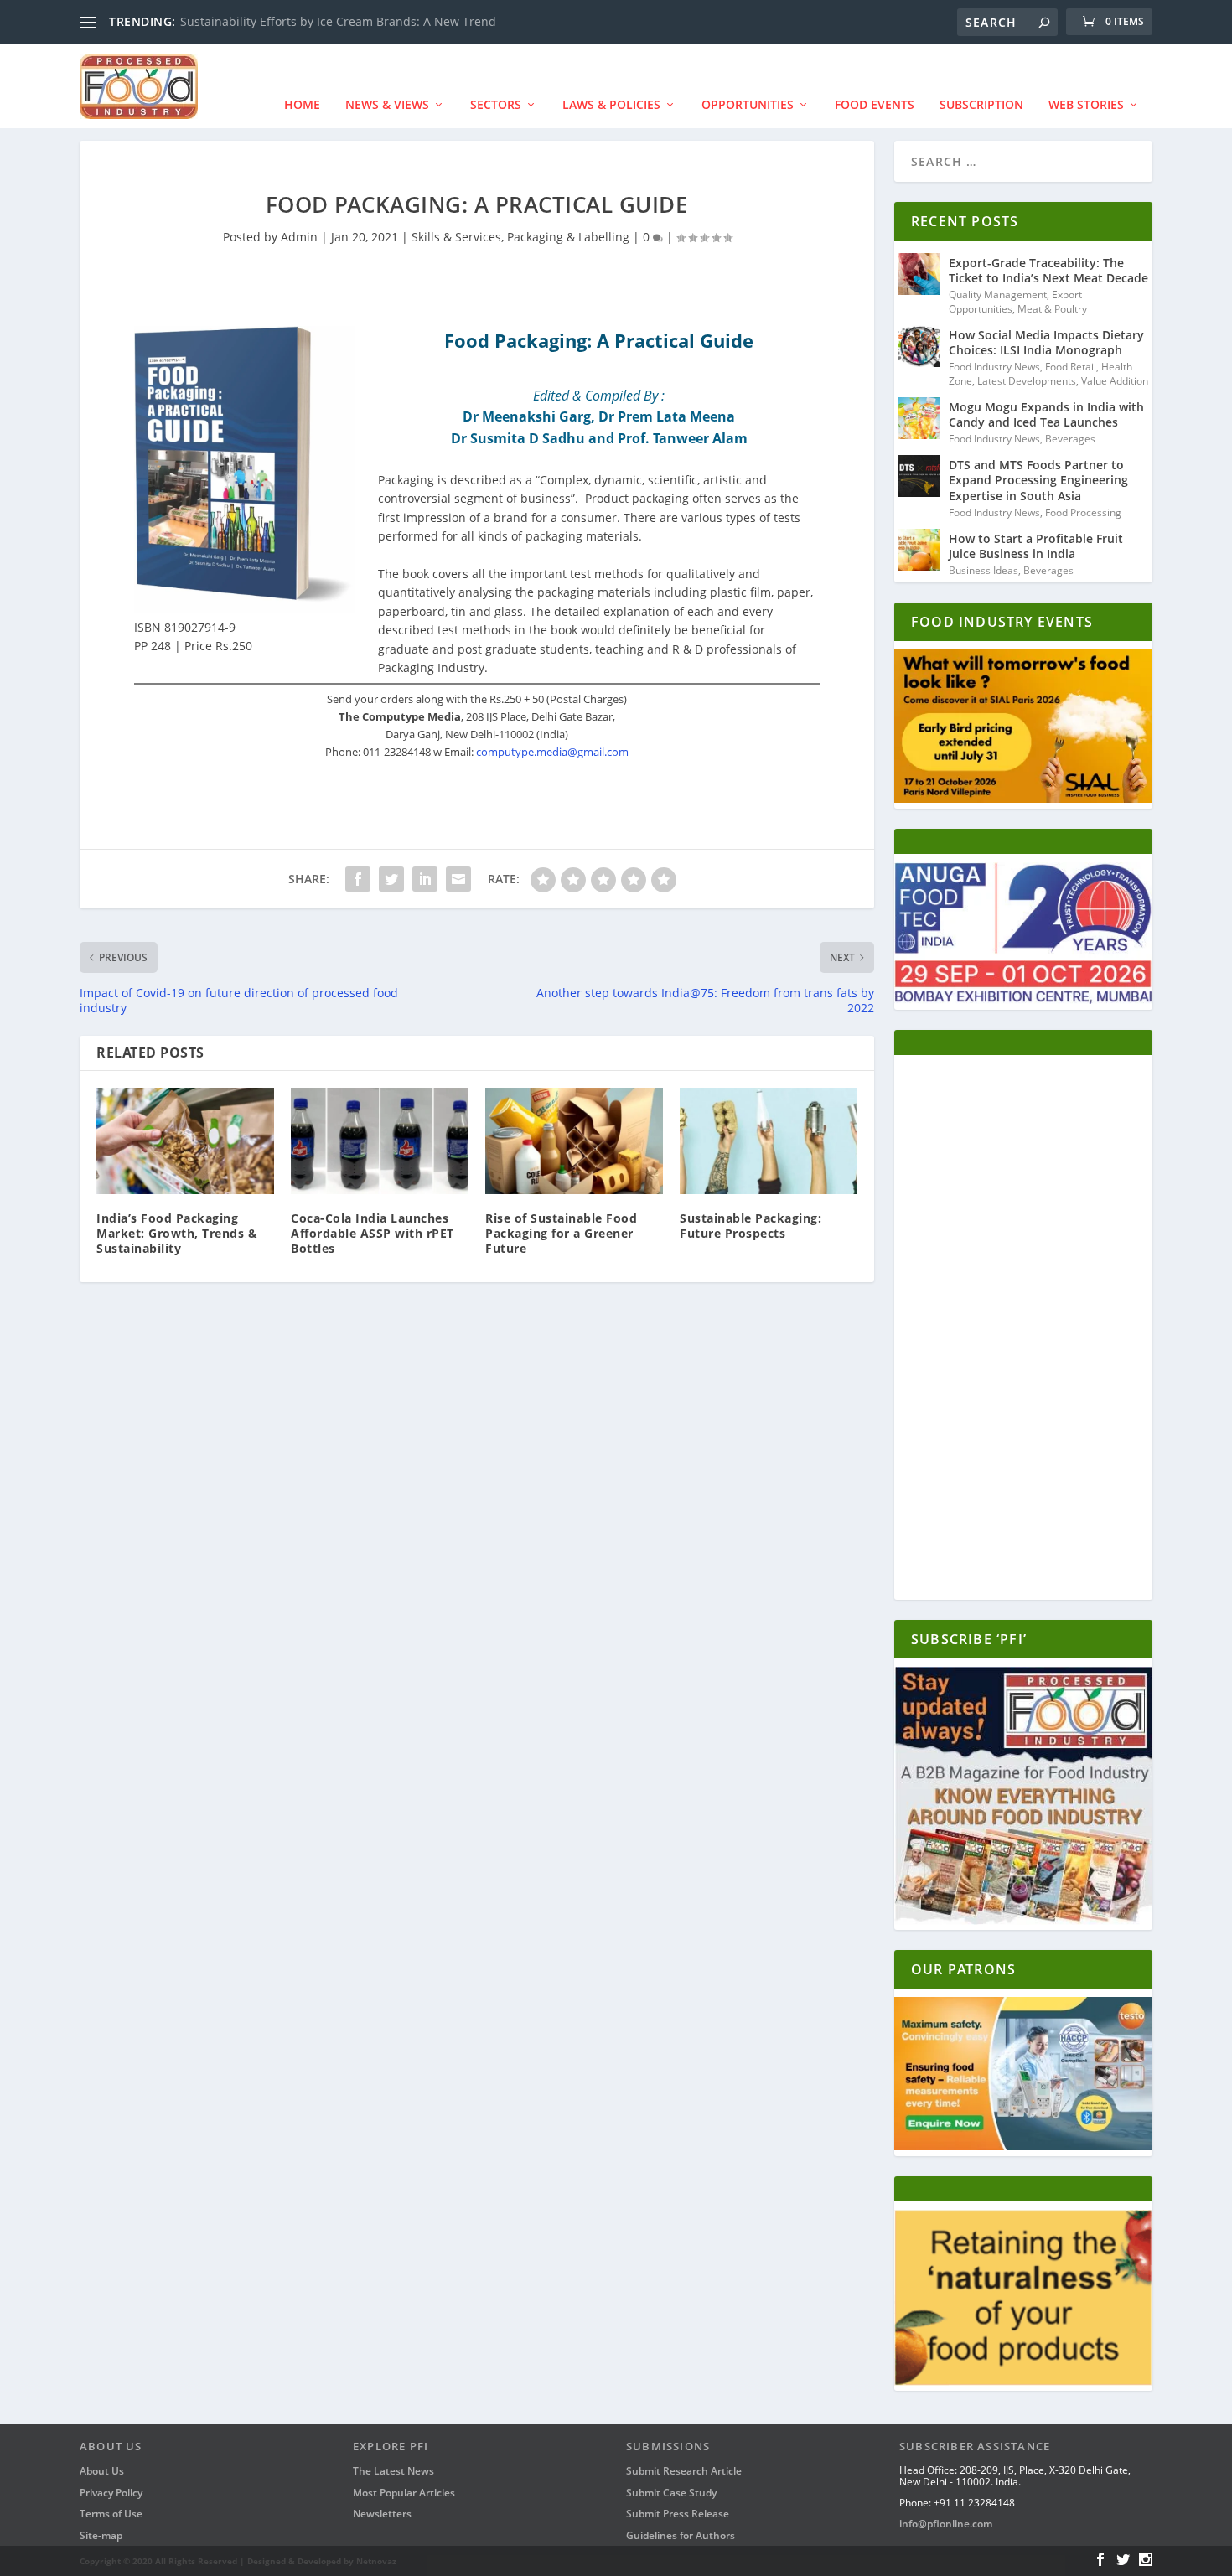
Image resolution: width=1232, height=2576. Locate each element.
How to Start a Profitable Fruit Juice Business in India (1036, 546)
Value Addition (1115, 381)
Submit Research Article (684, 2471)
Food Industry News (994, 367)
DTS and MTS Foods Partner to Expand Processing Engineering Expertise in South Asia (1038, 480)
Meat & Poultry (1052, 309)
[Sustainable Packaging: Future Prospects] (769, 1141)
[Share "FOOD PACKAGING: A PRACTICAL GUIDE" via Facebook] (358, 879)
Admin (299, 237)
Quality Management (998, 295)
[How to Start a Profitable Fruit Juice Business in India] (919, 550)
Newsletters (382, 2514)
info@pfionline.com (946, 2524)
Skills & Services (456, 237)
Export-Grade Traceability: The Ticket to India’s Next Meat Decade (1048, 270)
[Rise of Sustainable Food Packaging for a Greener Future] (574, 1141)
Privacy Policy (111, 2493)
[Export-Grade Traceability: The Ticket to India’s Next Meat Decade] (919, 274)
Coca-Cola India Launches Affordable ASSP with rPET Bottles (373, 1233)
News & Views (387, 104)
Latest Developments (1027, 381)
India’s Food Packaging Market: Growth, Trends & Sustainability (177, 1233)
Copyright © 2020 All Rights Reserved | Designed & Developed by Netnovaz (238, 2561)
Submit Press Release (678, 2514)
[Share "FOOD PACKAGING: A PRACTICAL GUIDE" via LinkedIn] (425, 879)
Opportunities (748, 104)
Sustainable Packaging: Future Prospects (751, 1226)
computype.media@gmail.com (552, 752)
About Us (102, 2471)
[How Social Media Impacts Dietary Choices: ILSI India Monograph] (919, 346)
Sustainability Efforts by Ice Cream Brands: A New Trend (338, 21)
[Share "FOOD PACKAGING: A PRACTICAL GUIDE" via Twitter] (391, 879)
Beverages (1070, 439)
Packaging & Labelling (568, 237)
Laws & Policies (611, 104)
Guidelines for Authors (681, 2535)
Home (302, 104)
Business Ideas (984, 570)
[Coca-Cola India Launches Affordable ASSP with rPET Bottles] (380, 1141)
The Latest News (393, 2471)
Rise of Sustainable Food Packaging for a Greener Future (561, 1233)
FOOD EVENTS (875, 104)
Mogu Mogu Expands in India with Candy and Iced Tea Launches (1046, 414)
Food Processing (1083, 512)
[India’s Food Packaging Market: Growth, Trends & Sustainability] (185, 1141)
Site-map (101, 2535)
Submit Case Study (671, 2493)
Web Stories (1086, 104)
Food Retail (1071, 367)
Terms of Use (111, 2514)
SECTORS (496, 104)
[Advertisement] (1023, 1332)
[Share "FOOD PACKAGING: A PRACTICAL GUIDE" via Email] (458, 879)
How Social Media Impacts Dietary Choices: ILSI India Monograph (1046, 342)
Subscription (981, 104)
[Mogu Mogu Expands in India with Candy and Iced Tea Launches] (919, 418)
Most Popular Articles (404, 2493)
